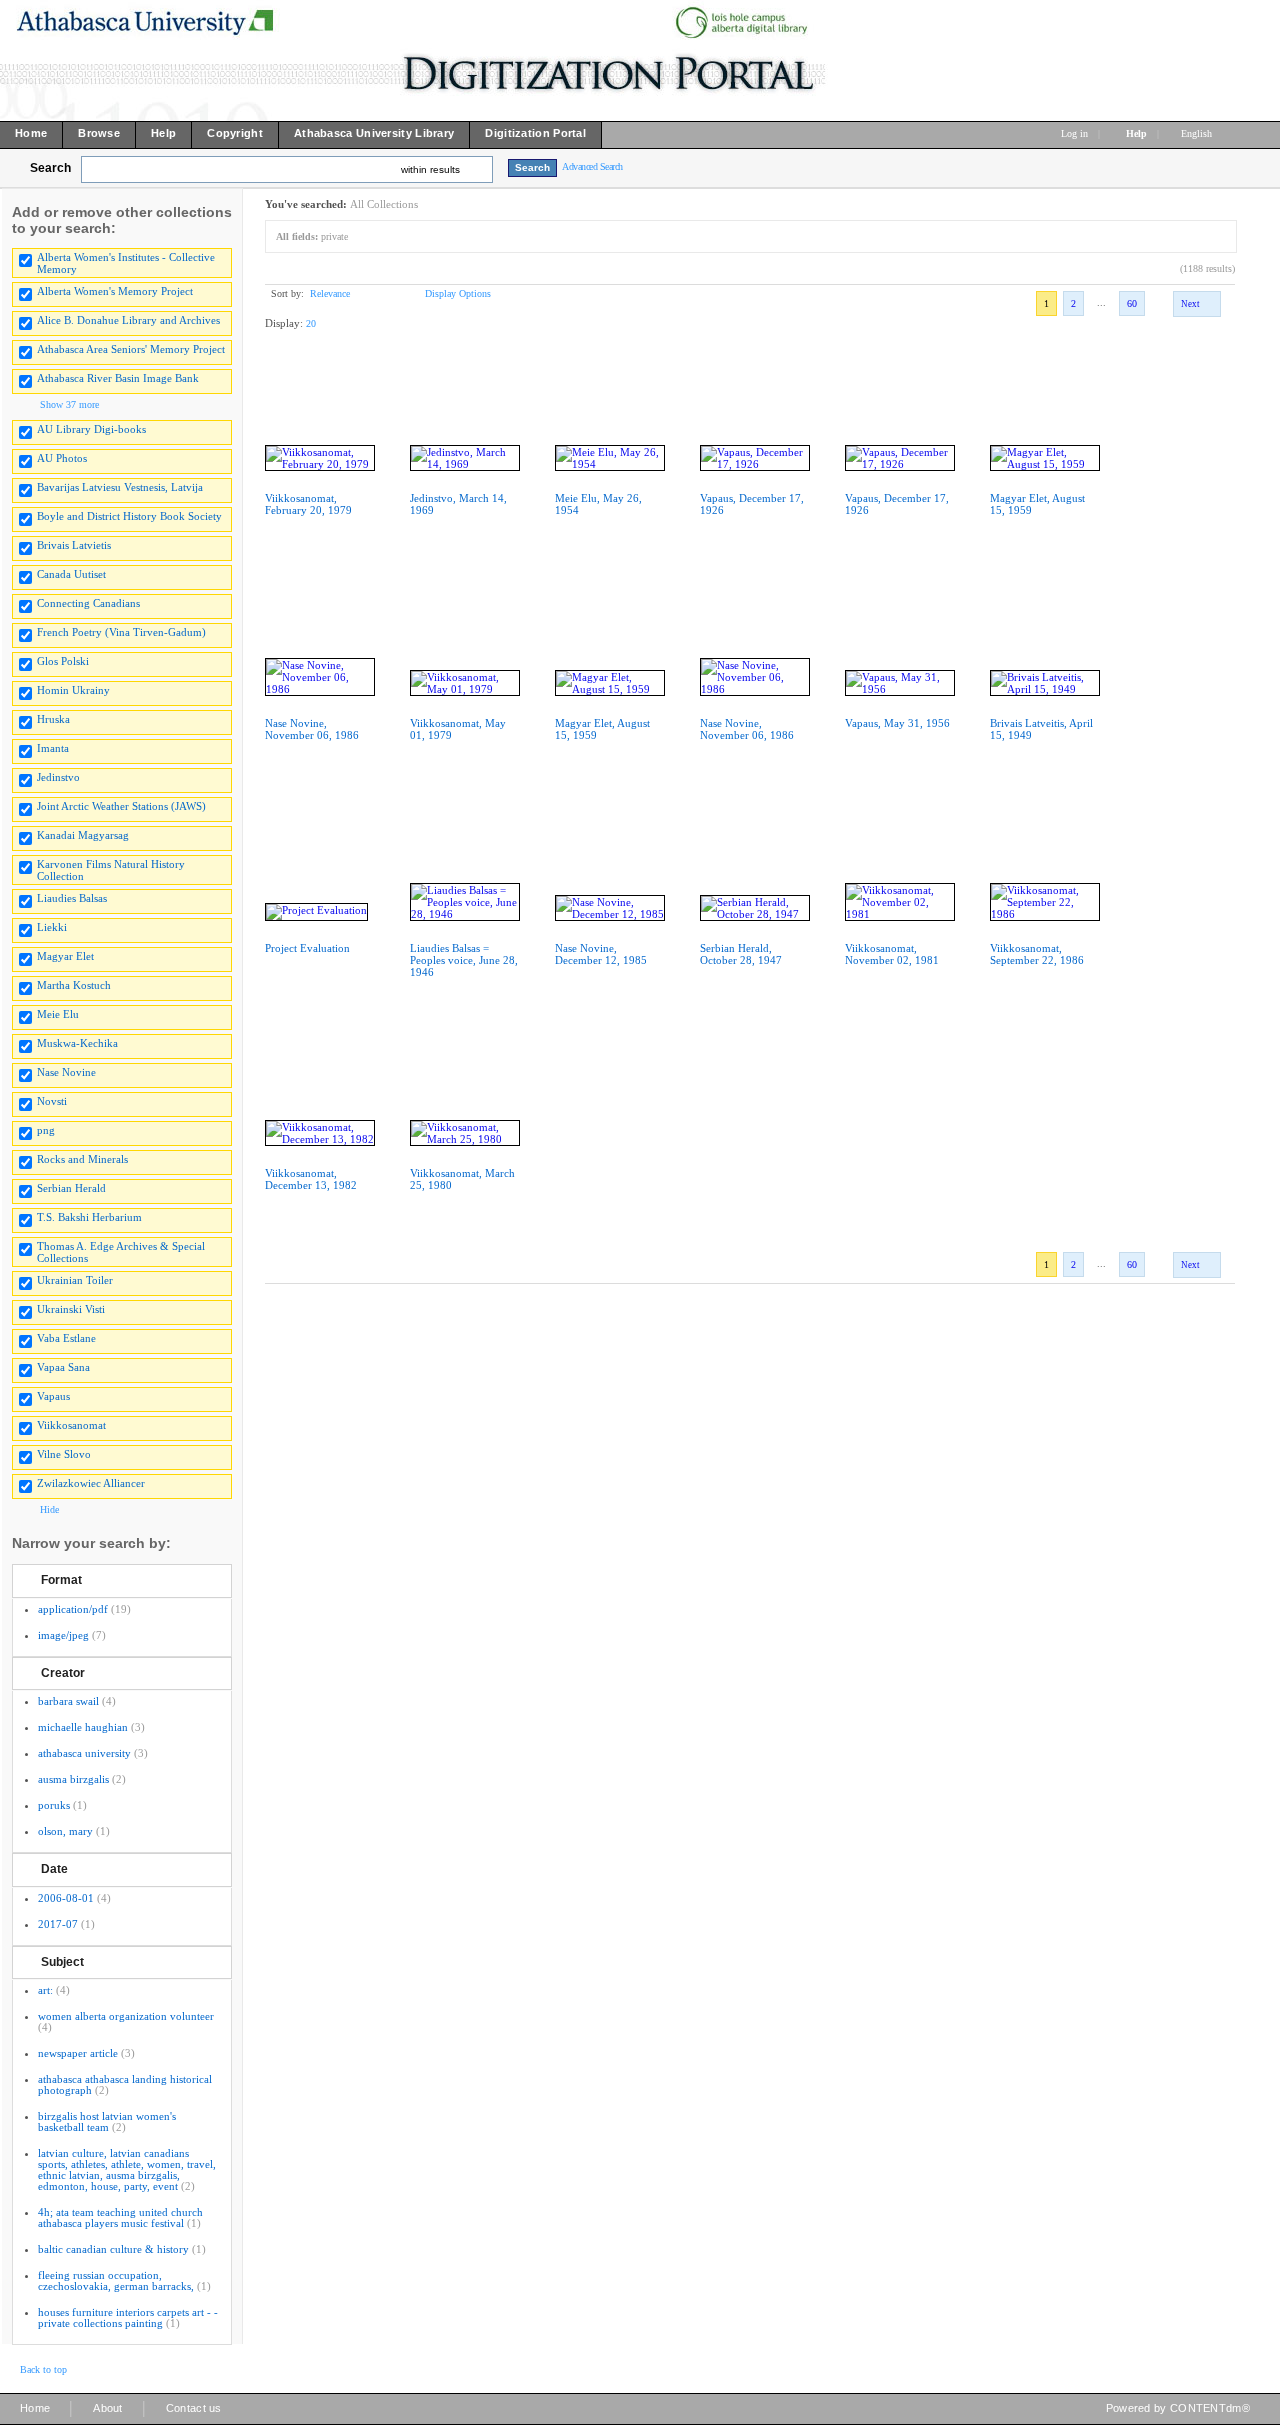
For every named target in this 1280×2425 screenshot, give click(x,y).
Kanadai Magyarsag (83, 835)
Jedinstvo (58, 777)
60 (1132, 303)
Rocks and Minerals (82, 1159)
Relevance (330, 293)
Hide (49, 1509)
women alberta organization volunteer (126, 2016)
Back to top (43, 2369)
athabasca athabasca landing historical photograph (125, 2084)
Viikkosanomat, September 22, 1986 (1037, 954)
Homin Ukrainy (73, 690)
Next (1190, 304)
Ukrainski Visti (71, 1309)
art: (45, 1990)
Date (54, 1869)
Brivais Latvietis (74, 545)
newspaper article (78, 2053)
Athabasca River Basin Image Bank (118, 378)
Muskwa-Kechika (77, 1043)
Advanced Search (592, 166)
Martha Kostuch (74, 985)
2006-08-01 (66, 1898)
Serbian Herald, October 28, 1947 (741, 954)
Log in (1074, 133)
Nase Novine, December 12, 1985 (601, 954)
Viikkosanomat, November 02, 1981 (892, 954)
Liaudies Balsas (72, 898)
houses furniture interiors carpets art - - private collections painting (128, 2317)
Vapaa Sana (63, 1367)
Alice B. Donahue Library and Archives (128, 320)
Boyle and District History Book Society (129, 516)
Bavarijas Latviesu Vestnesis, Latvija (120, 487)
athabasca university (84, 1753)
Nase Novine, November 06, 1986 (312, 729)
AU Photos (62, 458)
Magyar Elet (65, 956)
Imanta (53, 748)
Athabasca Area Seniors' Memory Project (131, 349)
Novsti (52, 1101)
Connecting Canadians (88, 603)
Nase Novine (66, 1072)
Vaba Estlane (66, 1338)
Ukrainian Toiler (75, 1280)
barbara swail (68, 1701)
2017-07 (58, 1924)
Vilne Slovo (64, 1454)
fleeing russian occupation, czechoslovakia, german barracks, (116, 2280)
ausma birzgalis (73, 1779)
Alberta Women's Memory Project (115, 291)
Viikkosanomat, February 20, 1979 (308, 504)
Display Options (458, 293)
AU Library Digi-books (91, 429)
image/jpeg (63, 1635)
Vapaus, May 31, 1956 (897, 723)
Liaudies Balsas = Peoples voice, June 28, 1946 (464, 960)
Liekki (52, 927)
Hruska (53, 719)
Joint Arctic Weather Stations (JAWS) (121, 806)
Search (50, 168)
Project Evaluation (307, 948)
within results (430, 169)
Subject (62, 1962)
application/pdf (73, 1609)
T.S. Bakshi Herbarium (89, 1217)
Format (61, 1580)
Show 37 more (69, 404)
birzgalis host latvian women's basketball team (107, 2121)
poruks (54, 1805)
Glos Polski (63, 661)
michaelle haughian (83, 1727)
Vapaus (53, 1396)
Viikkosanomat (71, 1425)
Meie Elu (58, 1014)
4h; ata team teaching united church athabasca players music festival (120, 2217)
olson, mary (65, 1831)
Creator (63, 1673)
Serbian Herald (71, 1188)
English (1198, 133)
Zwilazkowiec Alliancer (91, 1483)
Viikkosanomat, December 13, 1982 (311, 1179)
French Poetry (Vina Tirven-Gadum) (121, 632)
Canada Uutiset (71, 574)
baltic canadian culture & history (113, 2249)
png (46, 1130)
